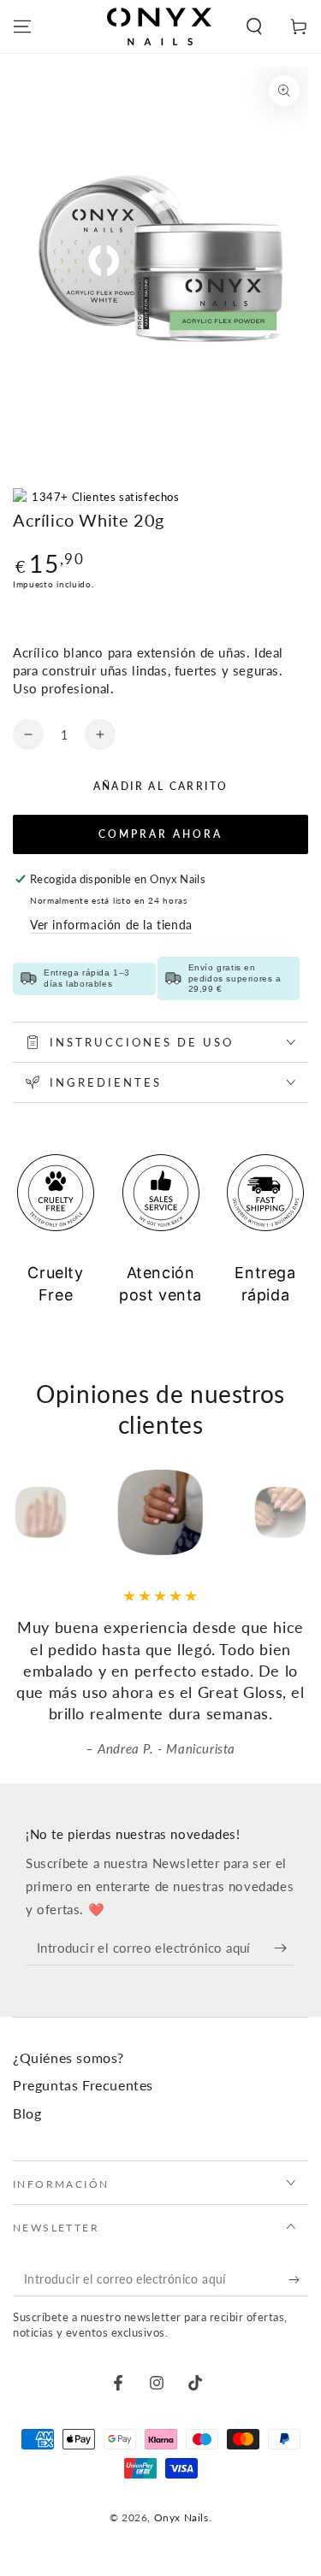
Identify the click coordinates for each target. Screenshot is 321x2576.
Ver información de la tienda (111, 925)
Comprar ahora (160, 834)
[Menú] (22, 27)
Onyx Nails (181, 2517)
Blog (27, 2113)
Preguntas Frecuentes (83, 2085)
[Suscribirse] (285, 1948)
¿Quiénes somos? (68, 2057)
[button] (254, 27)
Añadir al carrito (161, 786)
